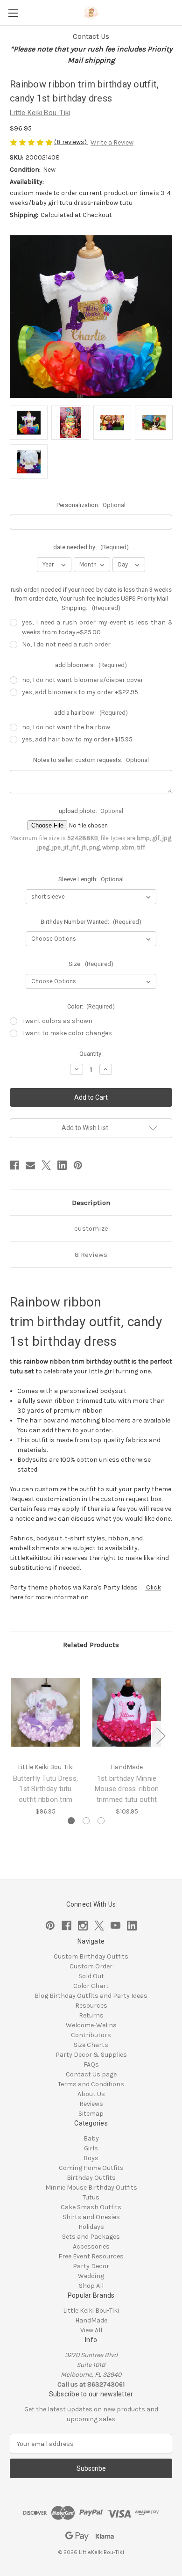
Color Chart (91, 1986)
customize (91, 1228)
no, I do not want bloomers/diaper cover (83, 680)
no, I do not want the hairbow (66, 727)
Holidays (91, 2227)
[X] (46, 1165)
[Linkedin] (62, 1165)
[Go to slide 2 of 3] (86, 1821)
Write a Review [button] (112, 142)
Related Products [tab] (91, 1645)
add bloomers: (91, 665)
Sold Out (91, 1976)
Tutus (91, 2197)
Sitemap (91, 2114)
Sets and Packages (91, 2237)
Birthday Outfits (91, 2178)
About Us (91, 2094)
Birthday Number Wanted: (91, 922)
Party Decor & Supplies (91, 2055)
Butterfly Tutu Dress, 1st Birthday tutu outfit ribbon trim (45, 1789)
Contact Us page (91, 2074)
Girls (91, 2148)
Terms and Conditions (91, 2084)
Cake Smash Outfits (91, 2207)
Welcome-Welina (91, 2025)
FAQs (91, 2064)
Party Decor (91, 2266)
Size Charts (91, 2045)
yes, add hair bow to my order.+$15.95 (77, 739)
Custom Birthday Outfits (91, 1956)
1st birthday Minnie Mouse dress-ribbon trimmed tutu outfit (127, 1789)
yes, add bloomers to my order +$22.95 (80, 692)
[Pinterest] (78, 1165)
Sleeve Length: (91, 879)
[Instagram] (83, 1926)
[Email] (30, 1165)
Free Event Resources (91, 2256)
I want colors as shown (57, 1021)
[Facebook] (14, 1165)
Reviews (91, 2104)
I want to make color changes (67, 1033)
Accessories (91, 2246)
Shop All (91, 2286)
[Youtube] (115, 1926)
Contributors (91, 2035)
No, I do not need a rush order (66, 644)
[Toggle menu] (13, 13)
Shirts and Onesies (91, 2217)
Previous (12, 1735)
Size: (91, 964)
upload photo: (91, 811)
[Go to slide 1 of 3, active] (71, 1821)
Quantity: (91, 1054)
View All (91, 2330)
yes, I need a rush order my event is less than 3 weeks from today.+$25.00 (97, 627)
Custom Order (91, 1966)
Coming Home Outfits (91, 2168)
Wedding (91, 2276)
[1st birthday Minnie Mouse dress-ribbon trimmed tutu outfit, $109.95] (127, 1712)
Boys (91, 2158)
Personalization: (91, 505)
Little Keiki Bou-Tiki (91, 2311)
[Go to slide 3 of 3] (101, 1821)
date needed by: (91, 547)
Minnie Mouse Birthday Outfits (91, 2188)
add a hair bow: (91, 713)
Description (91, 1203)
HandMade (91, 2320)
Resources (91, 2006)
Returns (91, 2015)
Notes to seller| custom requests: (91, 760)
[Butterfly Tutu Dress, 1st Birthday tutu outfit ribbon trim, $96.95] (45, 1712)
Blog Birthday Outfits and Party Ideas (91, 1996)
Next (161, 1735)
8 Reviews (91, 1255)
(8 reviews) (71, 142)
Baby (91, 2138)
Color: (91, 1006)
